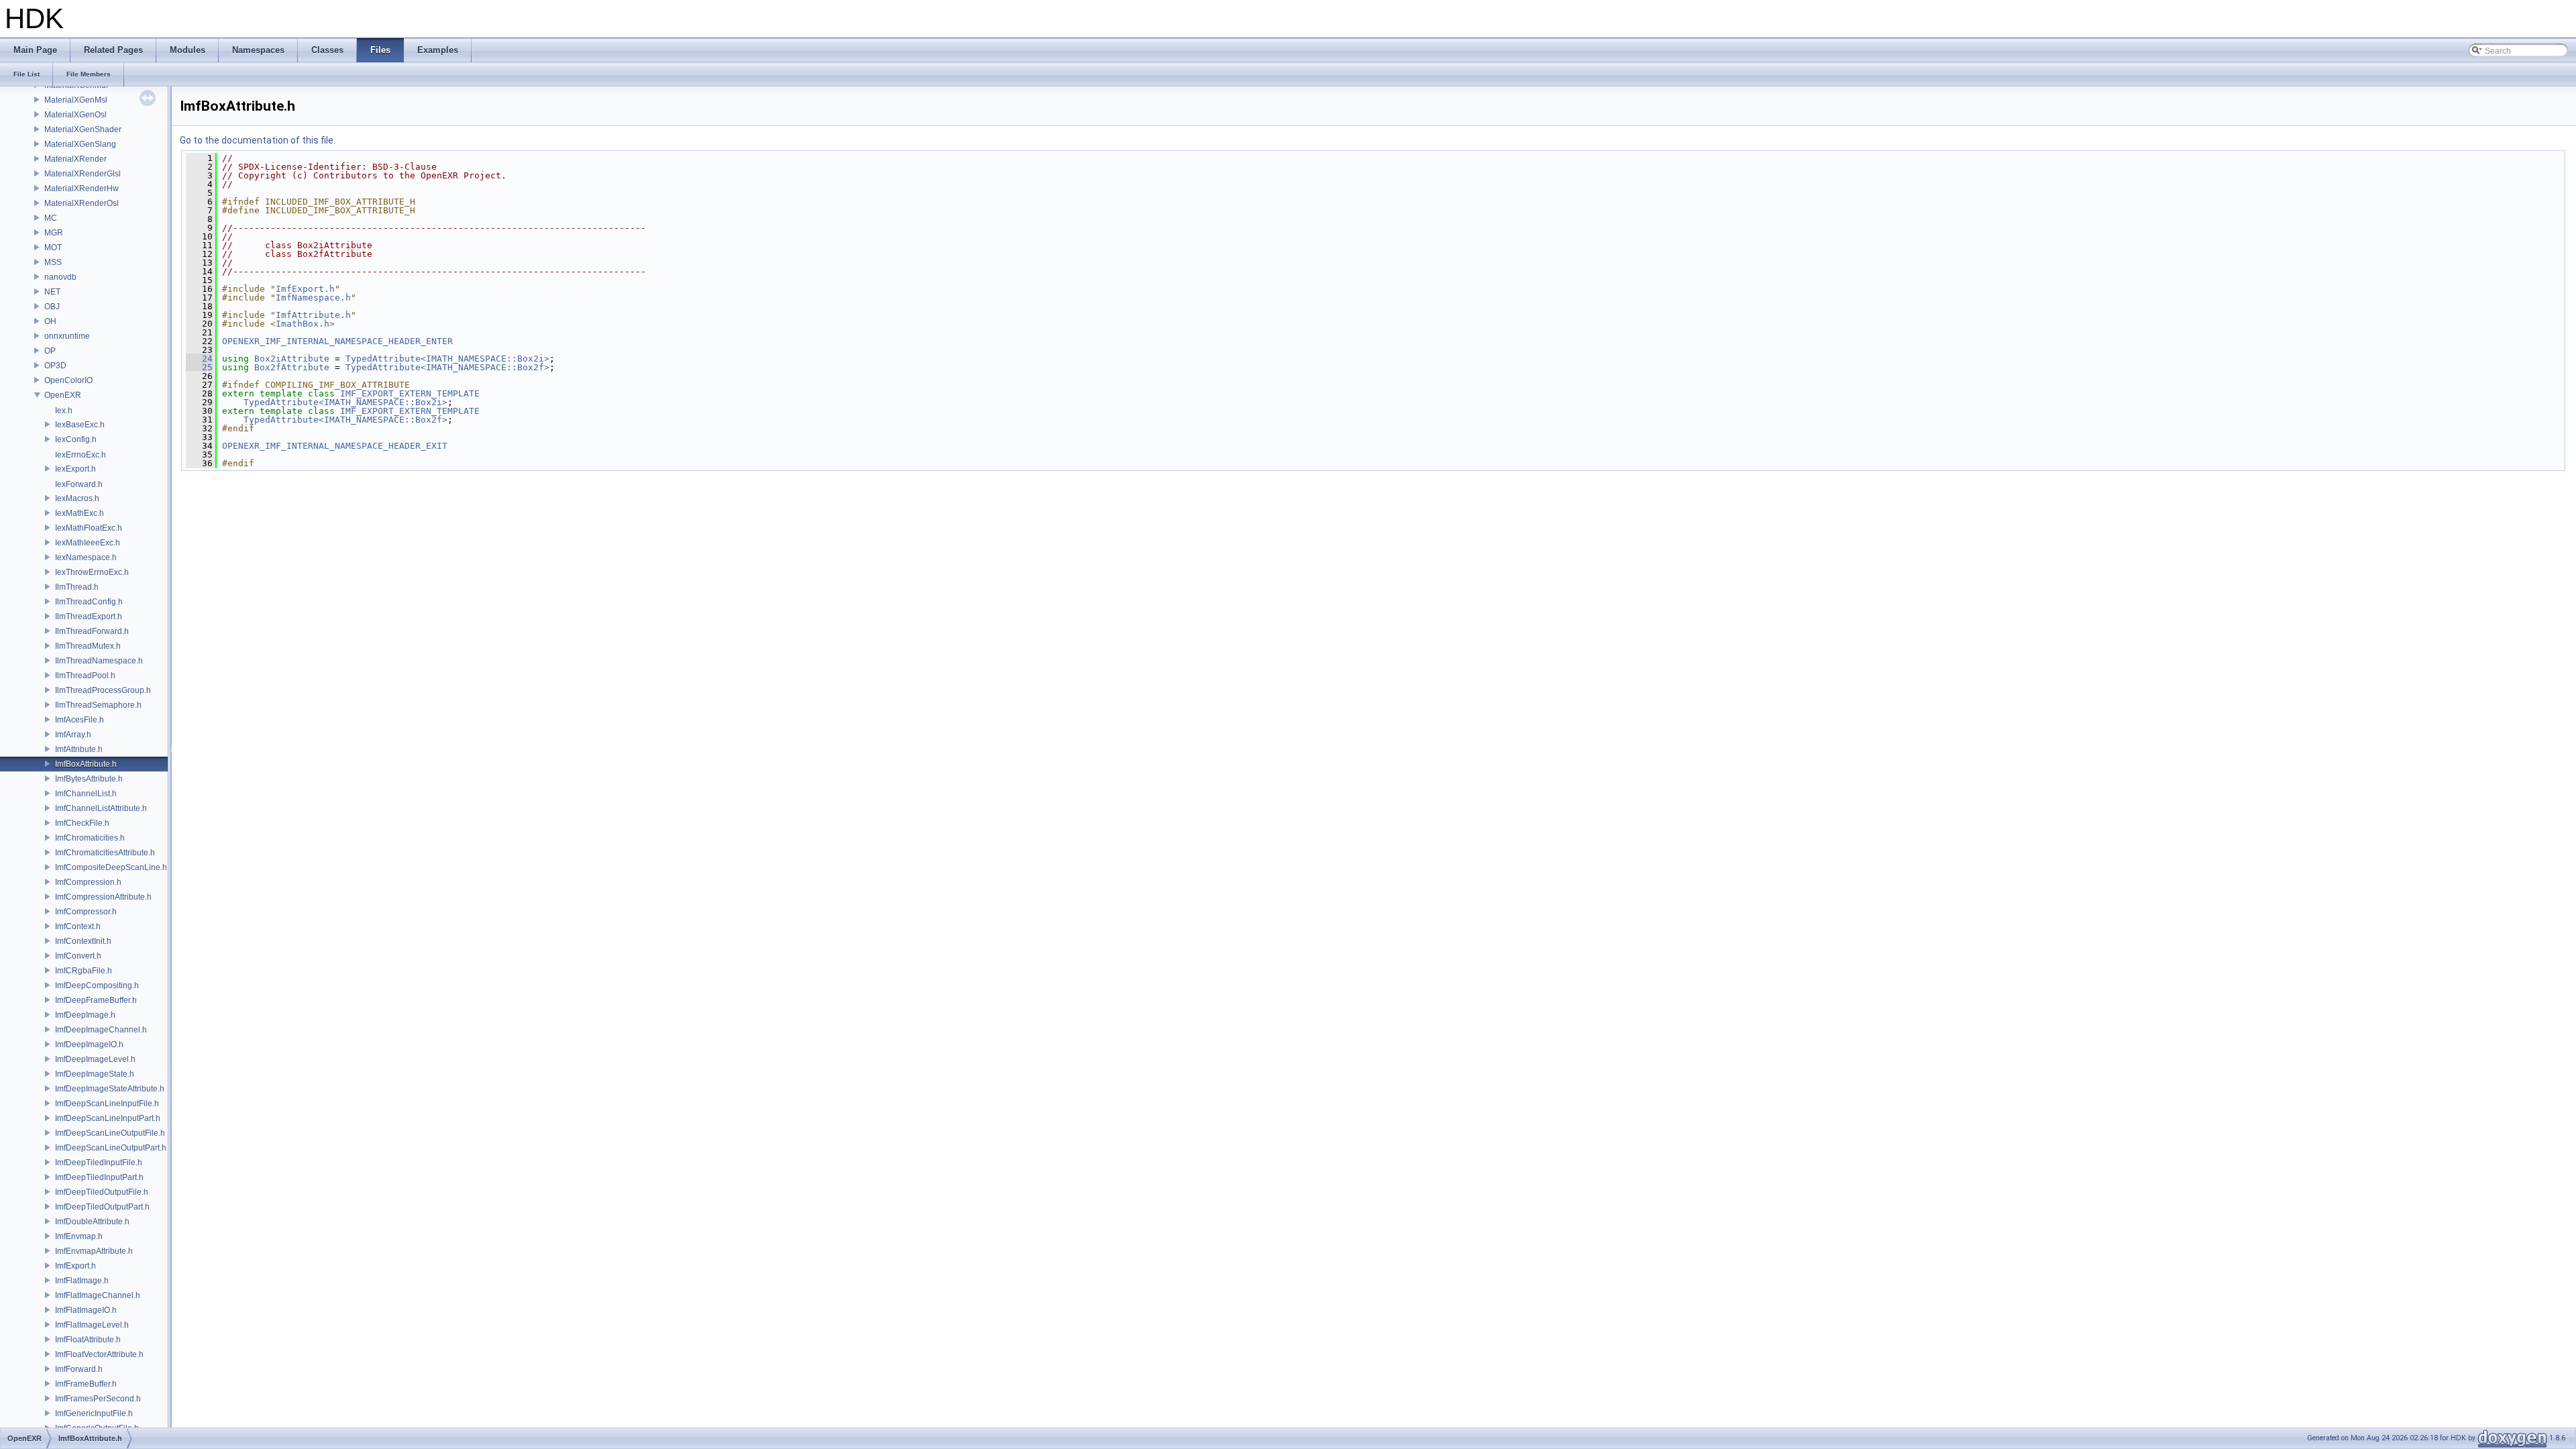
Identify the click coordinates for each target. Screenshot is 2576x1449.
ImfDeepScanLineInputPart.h (108, 1118)
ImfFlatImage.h (82, 1281)
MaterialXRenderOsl (82, 203)
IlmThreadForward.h (92, 631)
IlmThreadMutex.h (88, 646)
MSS (53, 262)
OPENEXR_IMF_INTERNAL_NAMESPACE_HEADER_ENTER (337, 341)
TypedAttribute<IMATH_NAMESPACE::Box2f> (447, 367)
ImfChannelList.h (86, 794)
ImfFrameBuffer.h (86, 1384)
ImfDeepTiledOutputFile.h (102, 1192)
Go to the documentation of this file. (258, 140)
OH (50, 321)
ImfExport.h (75, 1266)
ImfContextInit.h (83, 941)
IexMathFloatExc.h (89, 528)
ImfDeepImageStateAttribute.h (110, 1089)
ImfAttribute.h (79, 749)
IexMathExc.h (79, 513)
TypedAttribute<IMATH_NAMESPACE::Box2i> (447, 359)
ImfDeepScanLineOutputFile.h (110, 1133)
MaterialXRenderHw (82, 189)
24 (199, 359)
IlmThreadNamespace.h (99, 661)
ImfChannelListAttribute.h (101, 808)
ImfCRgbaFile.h (84, 971)
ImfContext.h (78, 926)
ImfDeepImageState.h (95, 1074)
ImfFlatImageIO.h (86, 1310)
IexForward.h (79, 484)
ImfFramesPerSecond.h (98, 1399)
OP (50, 351)
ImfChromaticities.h (90, 838)
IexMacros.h (77, 498)
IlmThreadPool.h (85, 676)
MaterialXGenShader (83, 129)
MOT (53, 248)
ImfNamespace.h (313, 298)
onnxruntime (67, 336)
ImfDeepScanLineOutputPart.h (111, 1148)
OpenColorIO (68, 380)
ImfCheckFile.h (82, 823)
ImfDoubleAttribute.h (92, 1222)
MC (51, 218)
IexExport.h (75, 469)
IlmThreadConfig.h (89, 602)
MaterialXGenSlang (80, 144)
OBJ (52, 307)
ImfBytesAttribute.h (89, 779)
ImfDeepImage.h (85, 1015)
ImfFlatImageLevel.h (92, 1325)
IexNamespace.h (86, 557)
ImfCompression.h (88, 882)
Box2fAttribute (292, 367)
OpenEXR (63, 395)
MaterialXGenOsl (75, 115)
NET (52, 292)
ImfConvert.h (78, 956)
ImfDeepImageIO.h (89, 1044)
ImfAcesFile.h (79, 720)
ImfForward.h (79, 1369)
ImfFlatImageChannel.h (98, 1295)
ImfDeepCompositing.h (97, 985)
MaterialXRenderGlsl (83, 174)
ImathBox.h (303, 324)
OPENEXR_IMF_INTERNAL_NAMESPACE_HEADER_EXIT (335, 446)
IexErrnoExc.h (80, 455)
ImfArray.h (73, 735)
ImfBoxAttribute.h (86, 764)
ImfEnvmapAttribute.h (94, 1251)
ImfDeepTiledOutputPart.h (102, 1207)
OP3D (55, 366)
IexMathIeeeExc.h (88, 543)
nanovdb (60, 277)
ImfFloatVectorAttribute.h (99, 1354)
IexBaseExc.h (80, 425)
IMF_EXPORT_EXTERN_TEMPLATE (410, 393)
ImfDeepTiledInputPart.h (99, 1177)
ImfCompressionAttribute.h (103, 897)
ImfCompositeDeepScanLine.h (111, 867)
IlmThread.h (77, 587)
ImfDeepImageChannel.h (101, 1030)
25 (199, 367)
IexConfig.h (76, 439)
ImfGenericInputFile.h (94, 1413)
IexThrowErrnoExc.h (92, 572)
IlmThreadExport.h (89, 616)
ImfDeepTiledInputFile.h (99, 1163)
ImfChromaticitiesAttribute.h (105, 853)
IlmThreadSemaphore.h (98, 705)
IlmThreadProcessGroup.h (103, 690)
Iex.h (64, 411)
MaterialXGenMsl (76, 100)
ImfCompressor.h (86, 912)
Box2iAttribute (292, 359)
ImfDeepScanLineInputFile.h (107, 1104)
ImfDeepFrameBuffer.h (96, 1000)
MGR (54, 233)
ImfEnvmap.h (79, 1236)
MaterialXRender (75, 159)
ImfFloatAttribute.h (88, 1340)
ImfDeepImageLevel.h (95, 1059)
